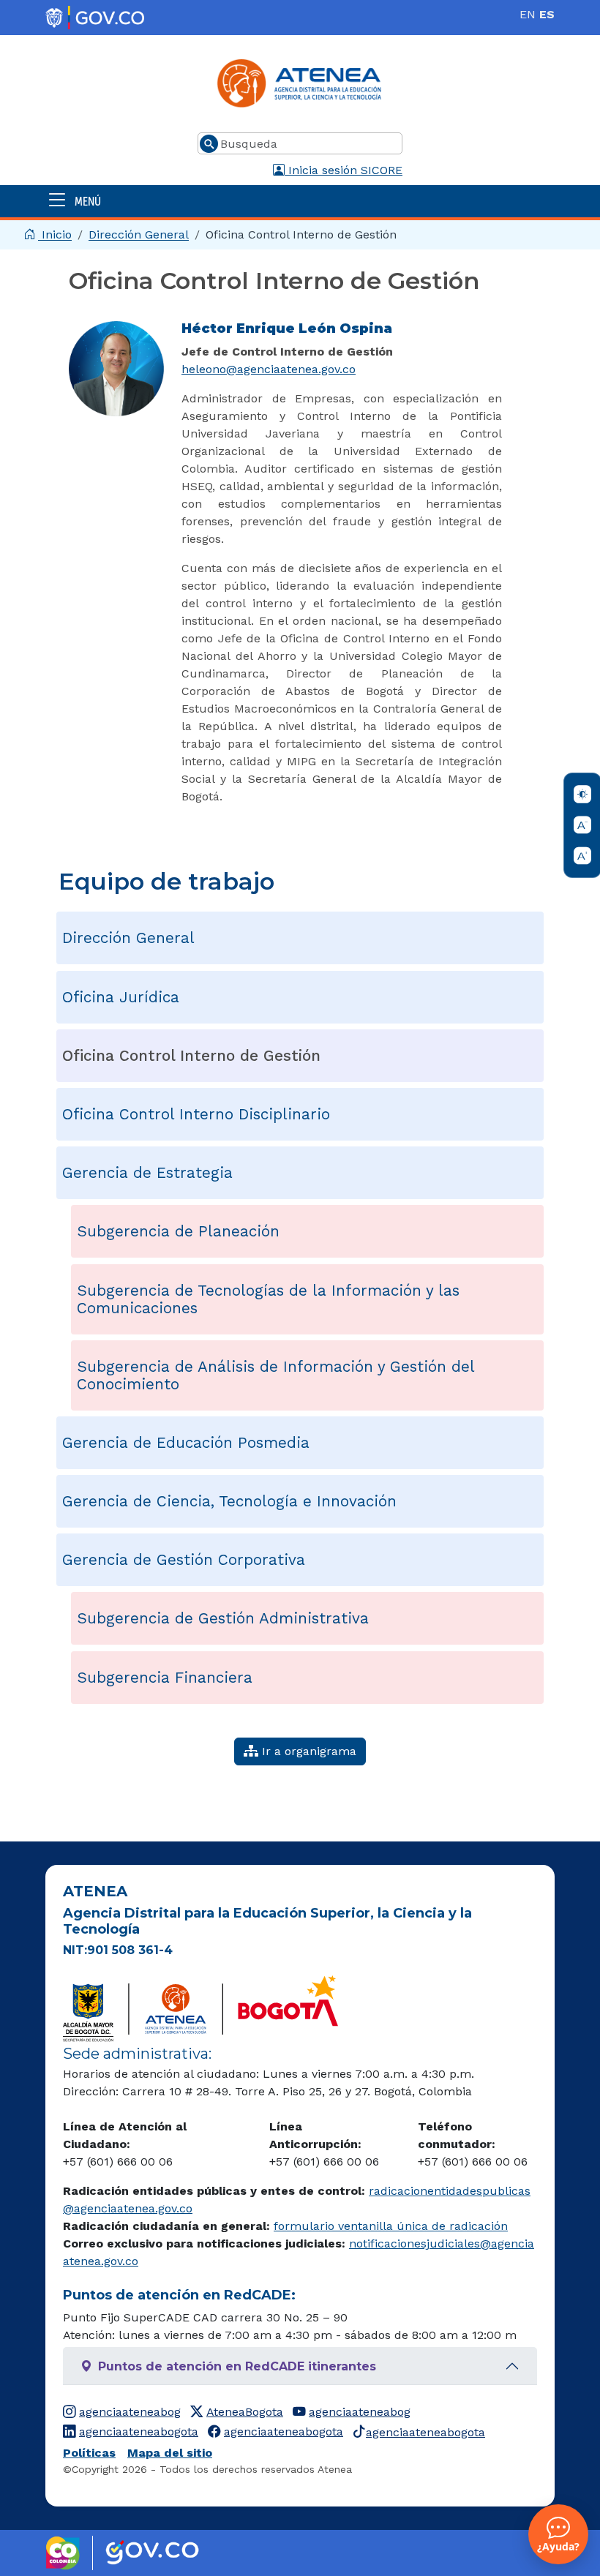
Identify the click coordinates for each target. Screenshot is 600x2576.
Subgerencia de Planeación (178, 1231)
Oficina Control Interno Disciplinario (196, 1114)
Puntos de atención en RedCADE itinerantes (237, 2366)
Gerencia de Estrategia (147, 1173)
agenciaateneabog (130, 2412)
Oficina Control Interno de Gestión (191, 1056)
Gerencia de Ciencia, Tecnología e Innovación (229, 1501)
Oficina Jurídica (121, 997)
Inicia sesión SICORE (344, 170)
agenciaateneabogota (139, 2432)
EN (528, 14)
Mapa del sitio (170, 2453)
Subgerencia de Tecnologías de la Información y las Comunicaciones (268, 1299)
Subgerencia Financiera (165, 1678)
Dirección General (139, 234)
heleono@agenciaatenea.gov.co (269, 369)
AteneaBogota (245, 2412)
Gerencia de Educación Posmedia (186, 1443)
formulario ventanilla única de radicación (391, 2226)
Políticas (89, 2453)
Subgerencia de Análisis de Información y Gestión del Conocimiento (276, 1375)
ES (547, 14)
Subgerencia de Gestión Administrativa (223, 1618)
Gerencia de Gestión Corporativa (184, 1560)
